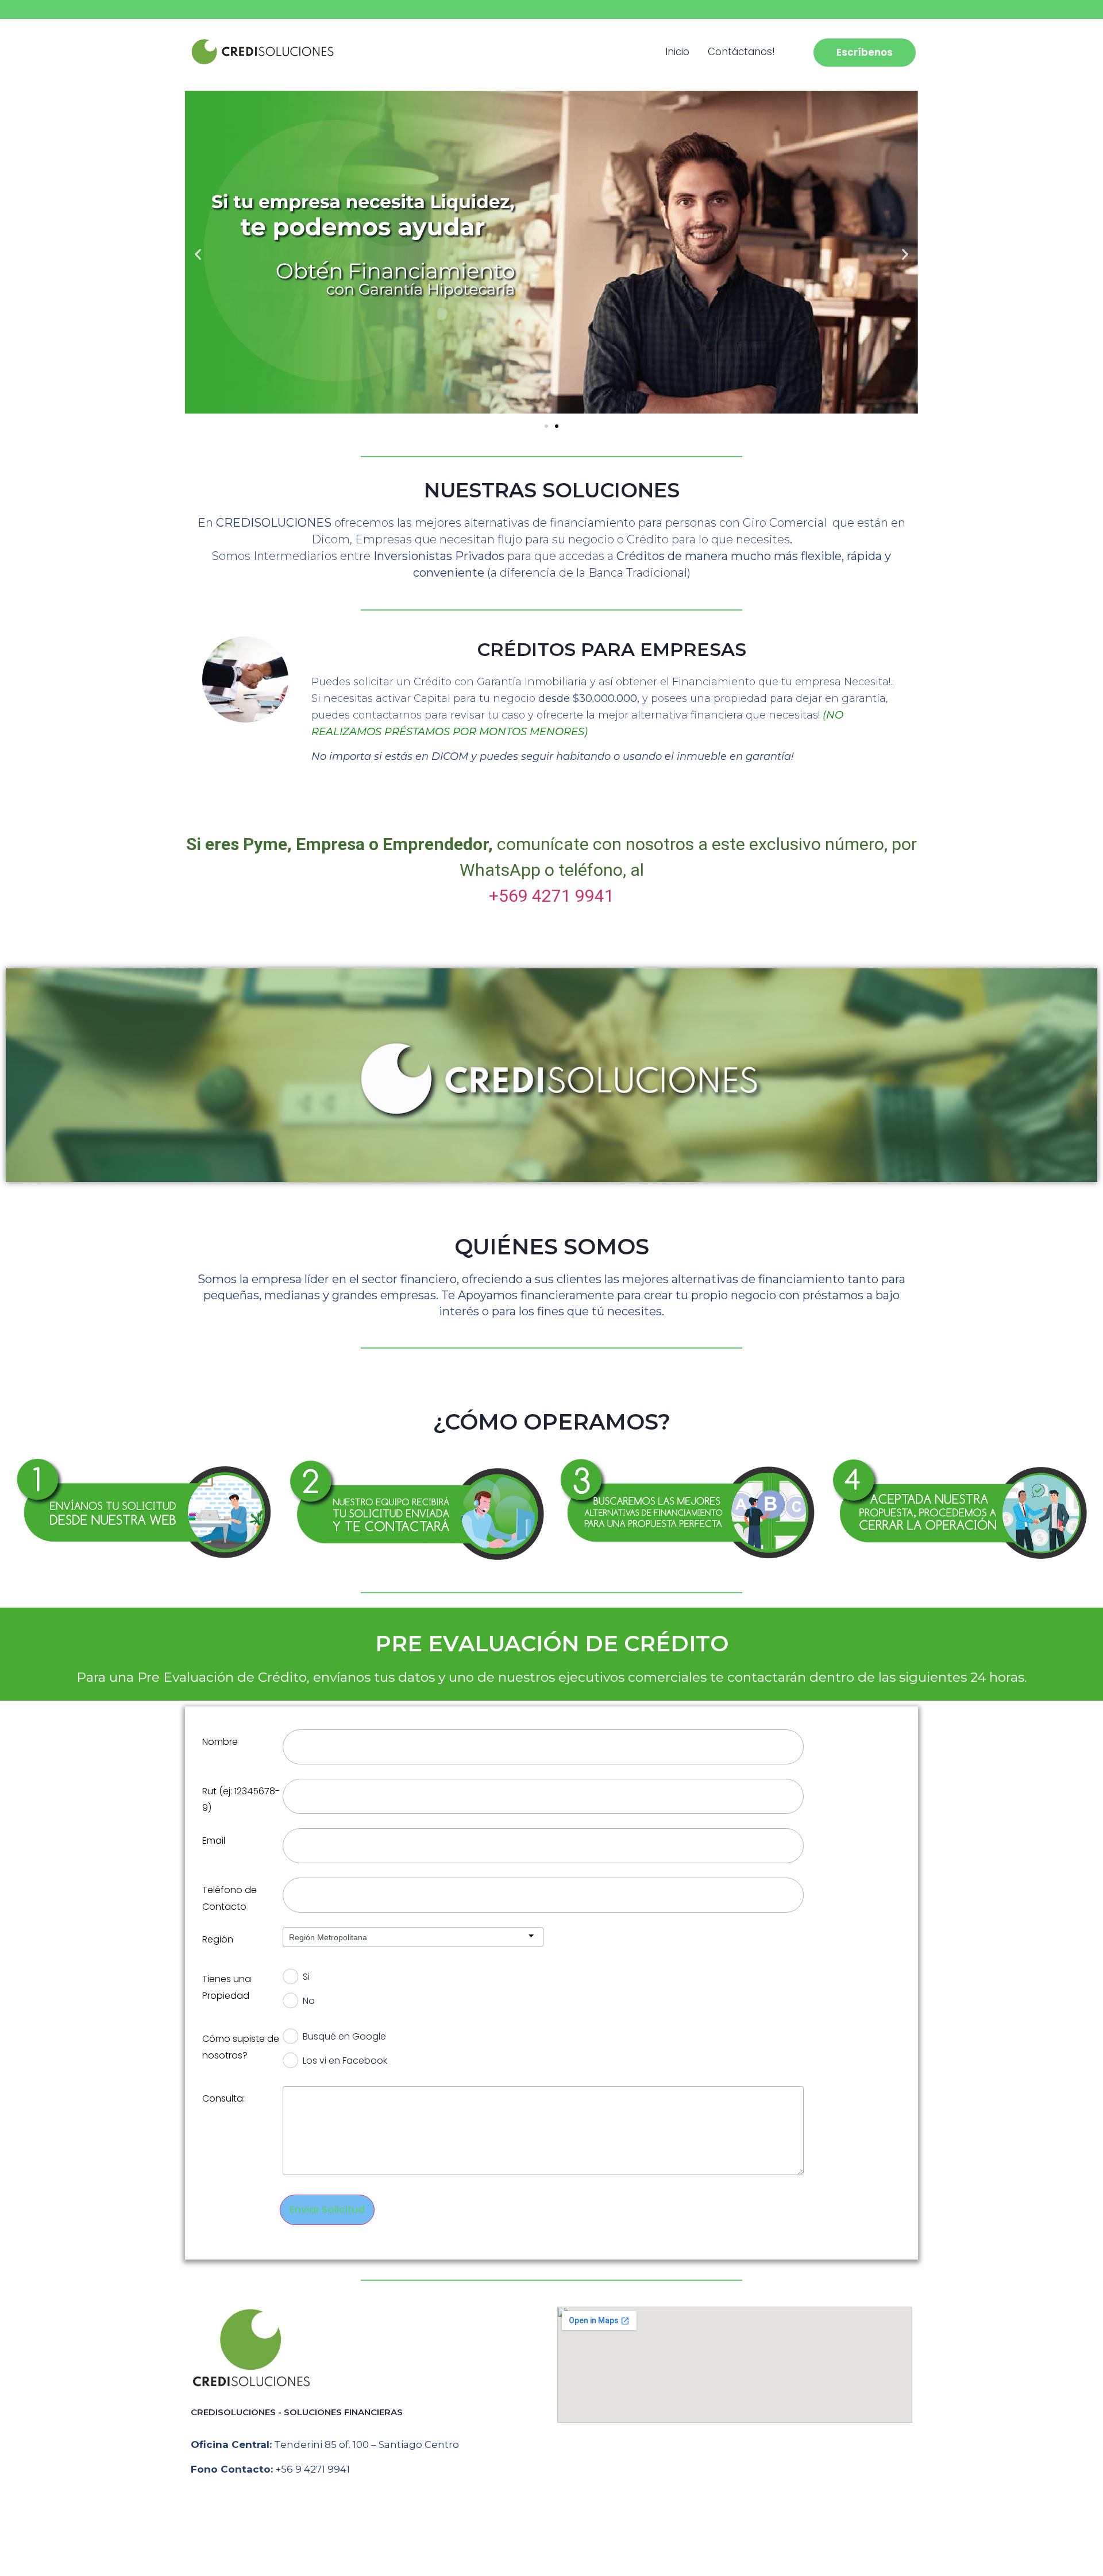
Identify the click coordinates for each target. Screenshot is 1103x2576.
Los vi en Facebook (345, 2061)
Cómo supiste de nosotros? (241, 2047)
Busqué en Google (344, 2036)
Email (214, 1841)
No (309, 2001)
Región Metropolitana (328, 1937)
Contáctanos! (741, 52)
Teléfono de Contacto (230, 1898)
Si (306, 1977)
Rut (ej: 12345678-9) (241, 1799)
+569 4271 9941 (551, 896)
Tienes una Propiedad (227, 1987)
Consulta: (223, 2098)
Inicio (677, 52)
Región (218, 1939)
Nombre (220, 1742)
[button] (198, 255)
